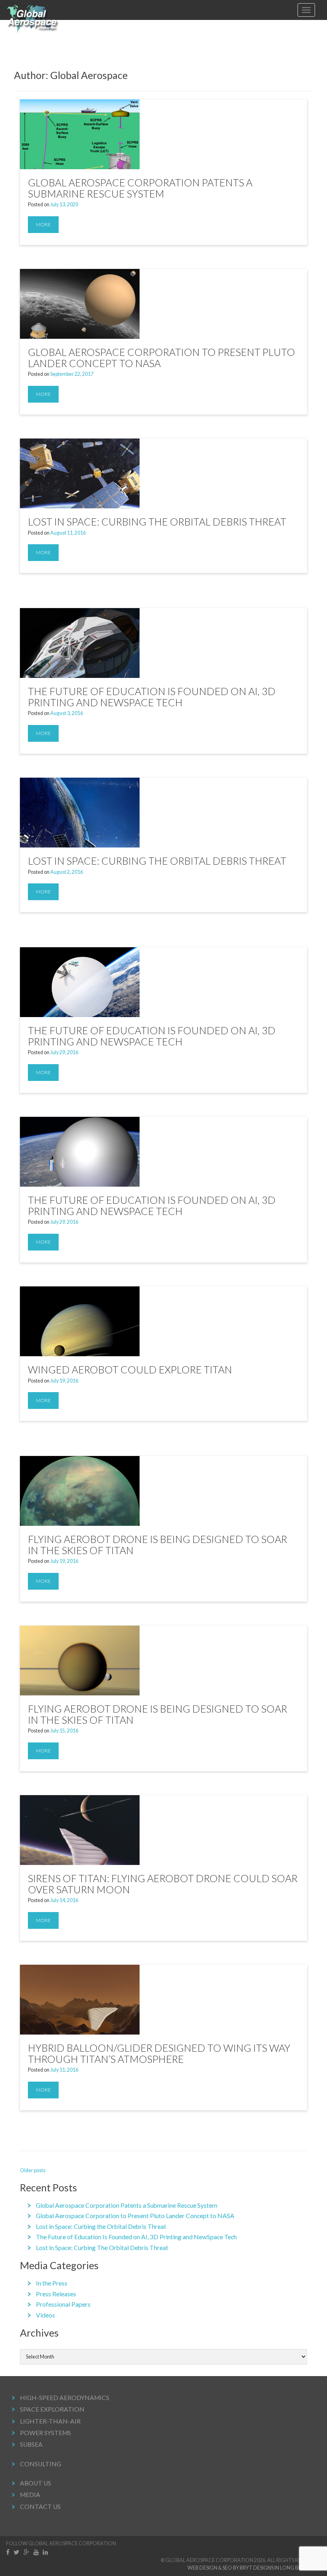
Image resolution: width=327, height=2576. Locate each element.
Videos (45, 2315)
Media (30, 2495)
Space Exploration (52, 2409)
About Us (35, 2483)
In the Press (52, 2283)
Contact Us (40, 2507)
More (43, 224)
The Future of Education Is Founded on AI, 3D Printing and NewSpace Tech (152, 697)
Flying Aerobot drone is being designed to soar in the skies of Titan (158, 1545)
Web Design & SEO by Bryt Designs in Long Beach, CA (254, 2568)
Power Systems (45, 2433)
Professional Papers (63, 2304)
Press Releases (56, 2294)
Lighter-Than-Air (50, 2421)
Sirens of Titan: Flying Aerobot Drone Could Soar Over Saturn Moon (163, 1884)
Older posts (33, 2170)
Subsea (31, 2444)
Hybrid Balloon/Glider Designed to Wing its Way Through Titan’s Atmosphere (159, 2053)
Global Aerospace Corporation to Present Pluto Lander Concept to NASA (162, 358)
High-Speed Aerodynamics (65, 2398)
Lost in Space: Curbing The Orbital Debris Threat (157, 861)
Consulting (40, 2464)
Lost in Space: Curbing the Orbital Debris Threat (157, 522)
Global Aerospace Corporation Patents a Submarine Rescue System (140, 188)
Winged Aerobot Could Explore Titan (130, 1369)
